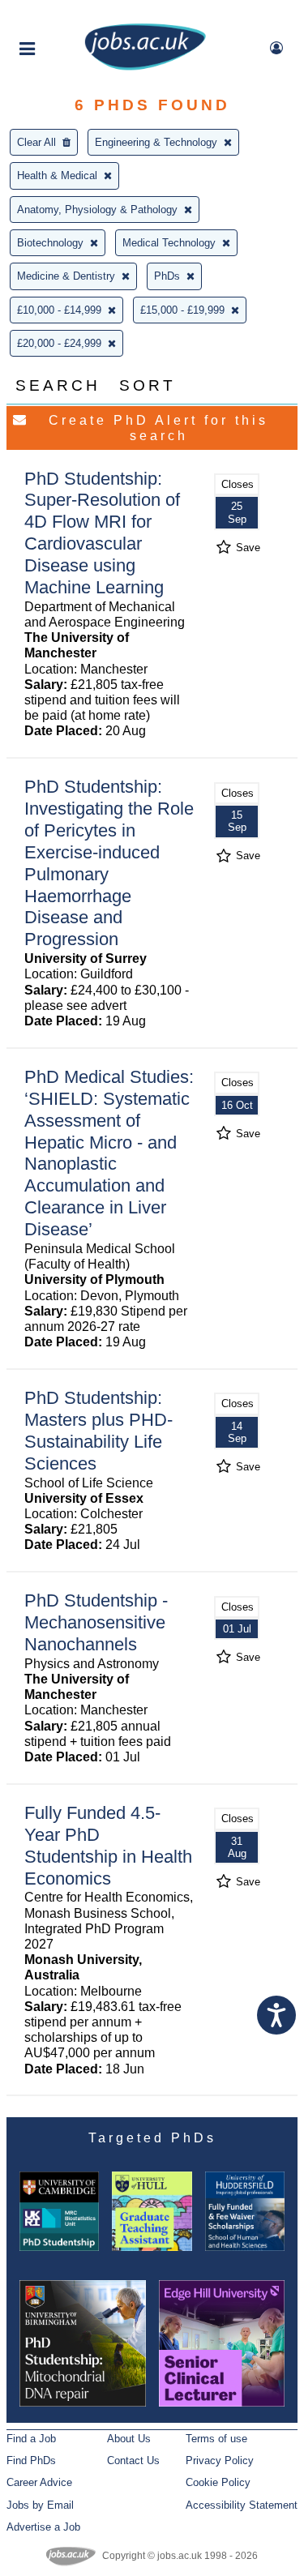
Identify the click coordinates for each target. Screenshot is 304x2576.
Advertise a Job (43, 2527)
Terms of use (216, 2439)
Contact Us (133, 2460)
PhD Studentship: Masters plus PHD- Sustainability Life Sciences (98, 1431)
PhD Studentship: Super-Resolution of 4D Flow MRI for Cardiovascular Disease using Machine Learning (102, 533)
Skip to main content (65, 14)
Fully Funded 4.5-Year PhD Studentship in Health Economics (108, 1846)
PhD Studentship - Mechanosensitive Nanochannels (96, 1622)
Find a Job (31, 2439)
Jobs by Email (40, 2505)
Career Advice (39, 2482)
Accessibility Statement (242, 2505)
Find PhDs (31, 2460)
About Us (129, 2439)
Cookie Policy (218, 2482)
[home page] (145, 67)
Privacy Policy (220, 2460)
